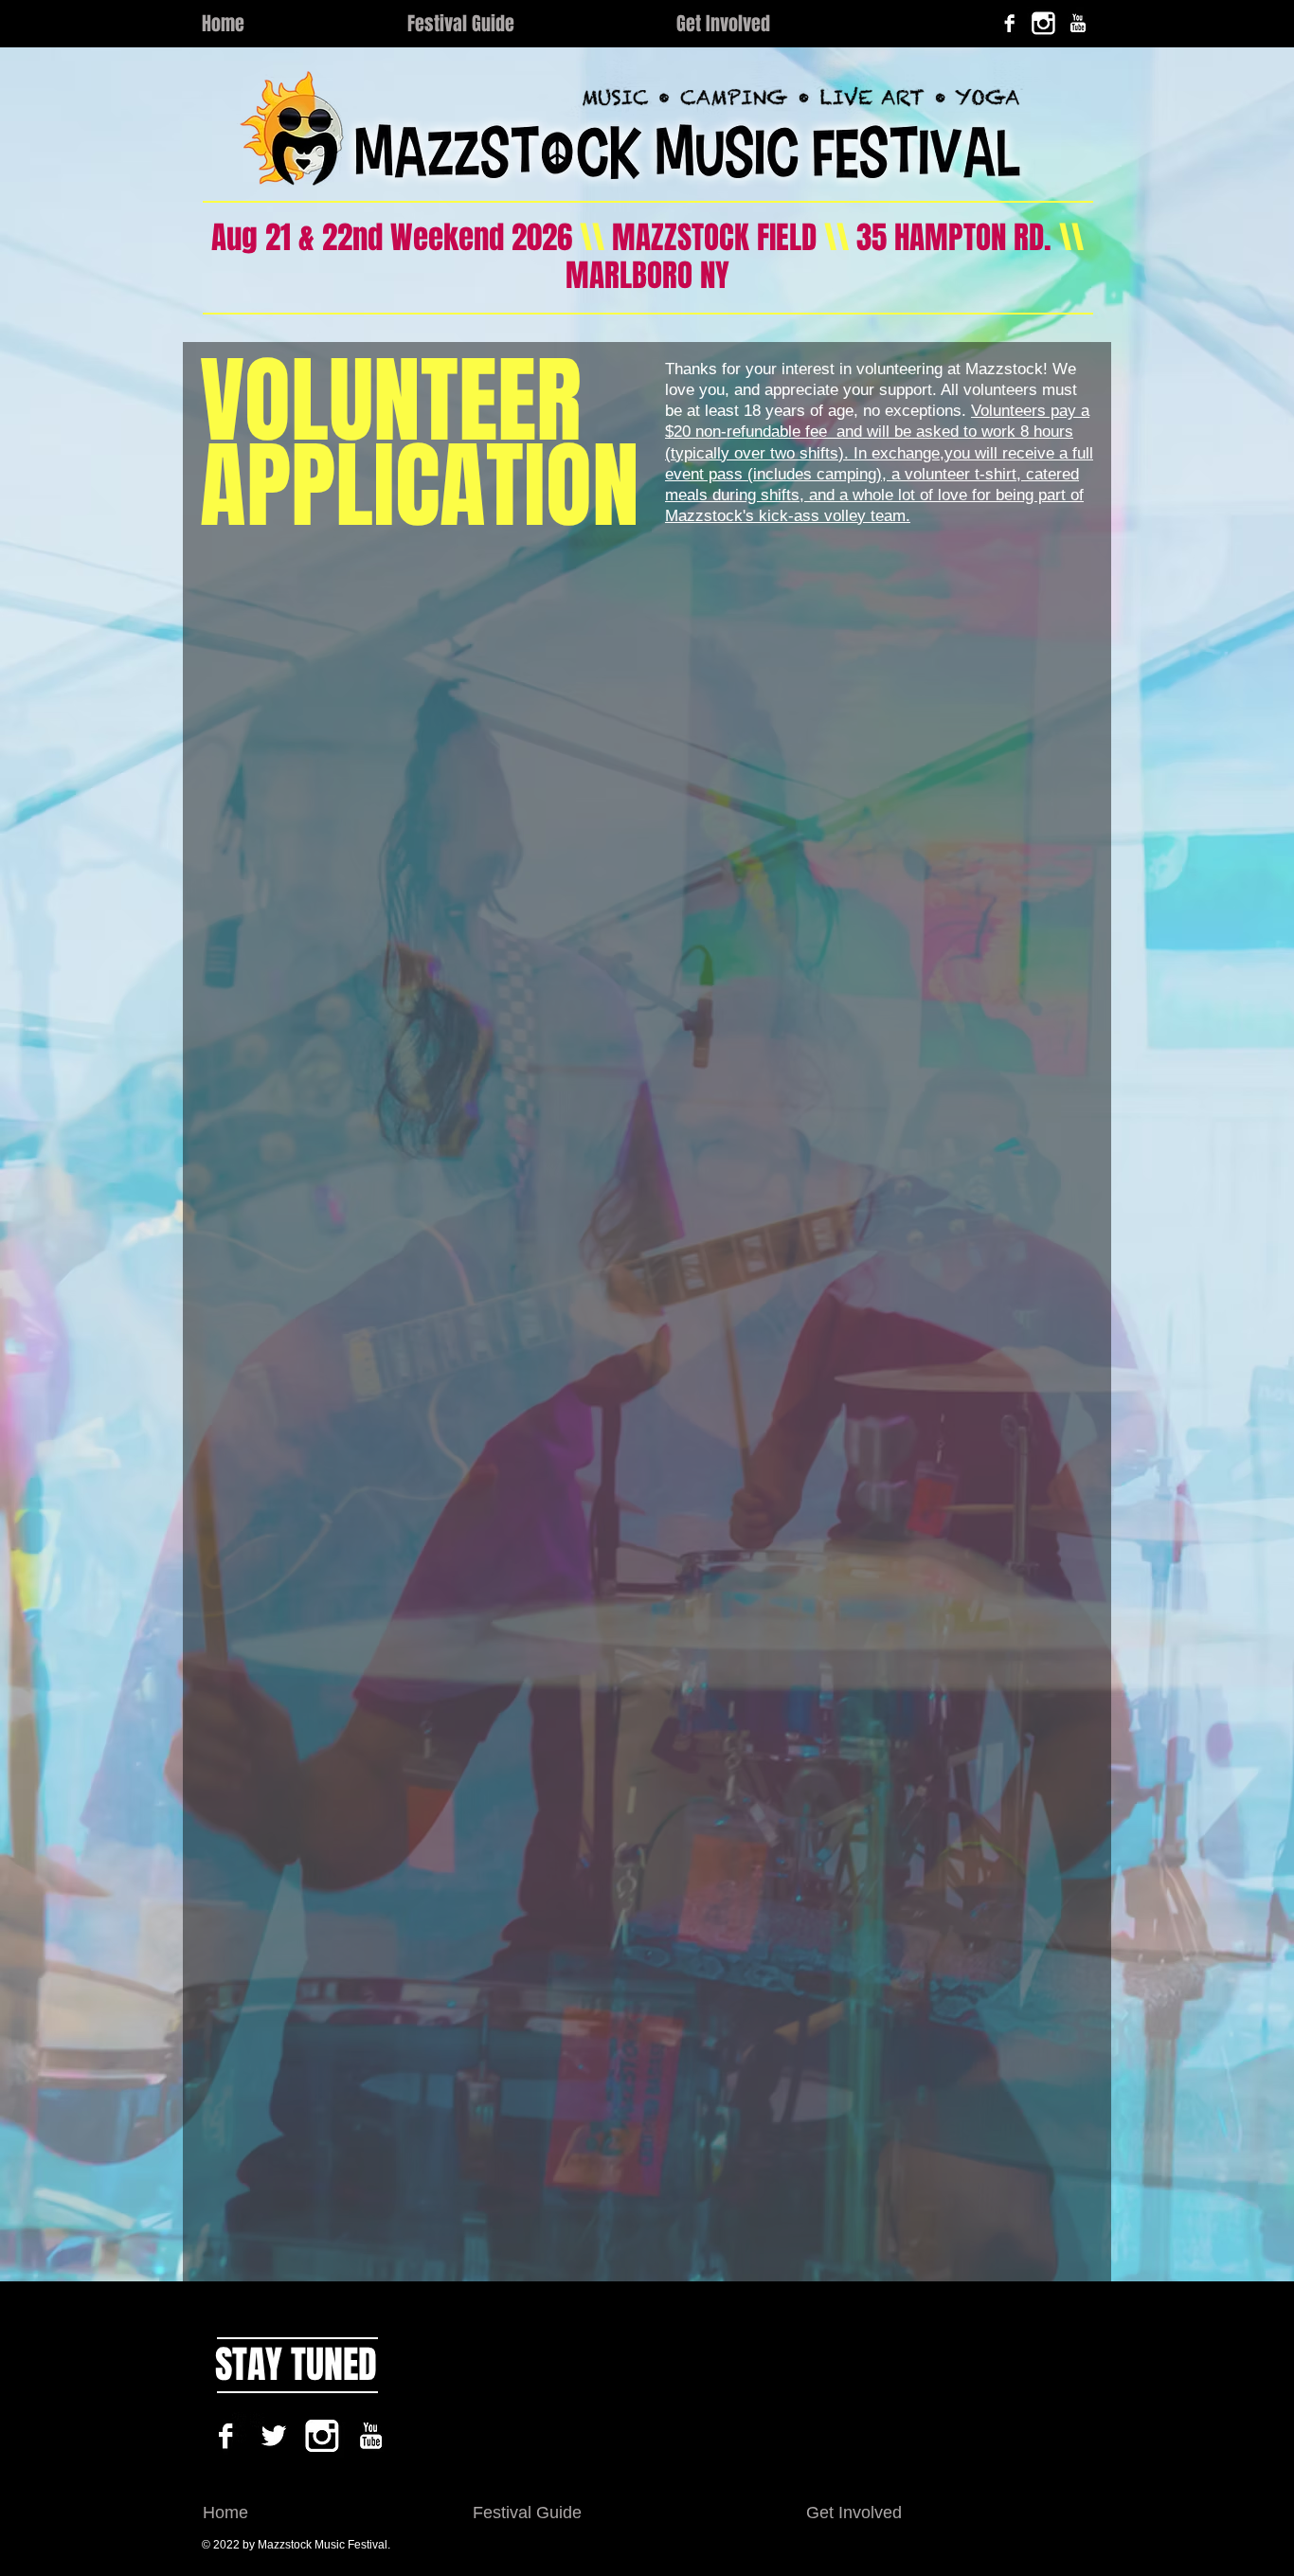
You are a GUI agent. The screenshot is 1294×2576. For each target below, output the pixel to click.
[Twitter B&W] (274, 2436)
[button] (528, 24)
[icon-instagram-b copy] (1043, 23)
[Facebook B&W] (1009, 23)
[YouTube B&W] (1078, 23)
